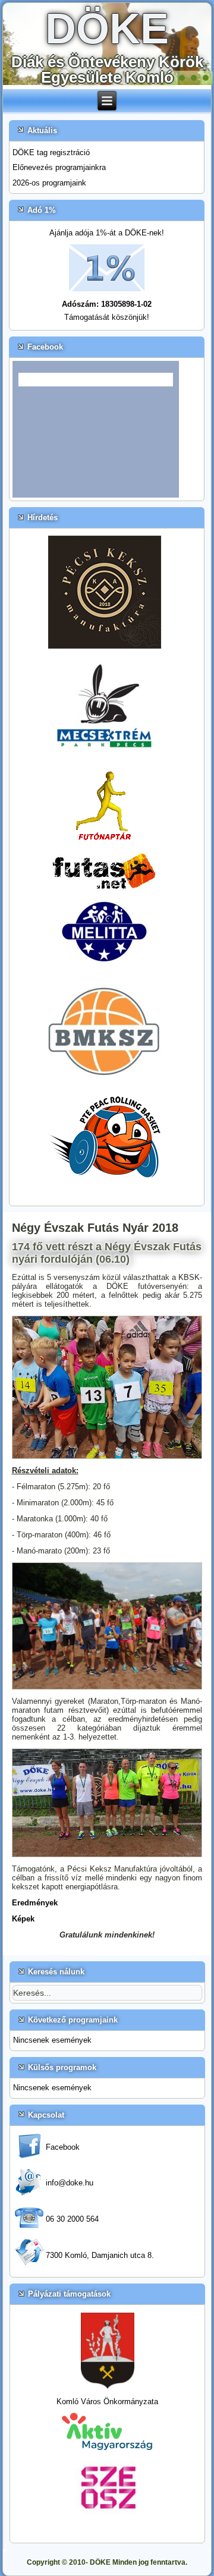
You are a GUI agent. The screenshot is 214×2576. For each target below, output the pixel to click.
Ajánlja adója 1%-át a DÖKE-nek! (107, 233)
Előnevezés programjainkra (59, 167)
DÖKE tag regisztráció (51, 152)
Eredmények (35, 1903)
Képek (23, 1919)
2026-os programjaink (49, 183)
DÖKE (107, 29)
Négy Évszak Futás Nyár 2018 (95, 1228)
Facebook (63, 2147)
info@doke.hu (70, 2183)
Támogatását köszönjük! (107, 317)
